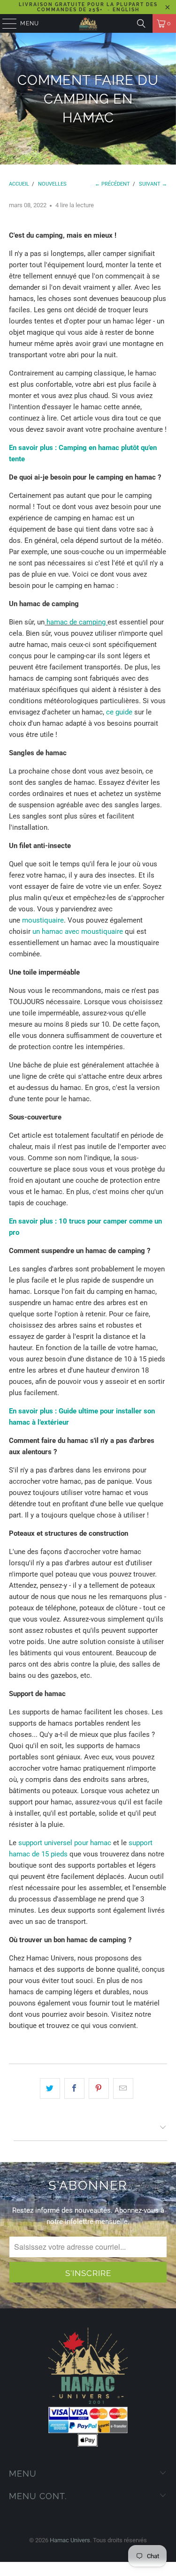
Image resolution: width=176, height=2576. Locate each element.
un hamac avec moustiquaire (78, 931)
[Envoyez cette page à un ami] (123, 2088)
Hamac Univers (70, 2540)
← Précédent (112, 184)
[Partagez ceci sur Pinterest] (99, 2088)
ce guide (119, 712)
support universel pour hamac (65, 1843)
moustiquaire (43, 920)
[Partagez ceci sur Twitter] (50, 2088)
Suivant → (153, 184)
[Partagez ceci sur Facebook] (74, 2088)
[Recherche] (141, 23)
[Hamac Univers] (88, 23)
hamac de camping (77, 622)
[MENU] (5, 23)
